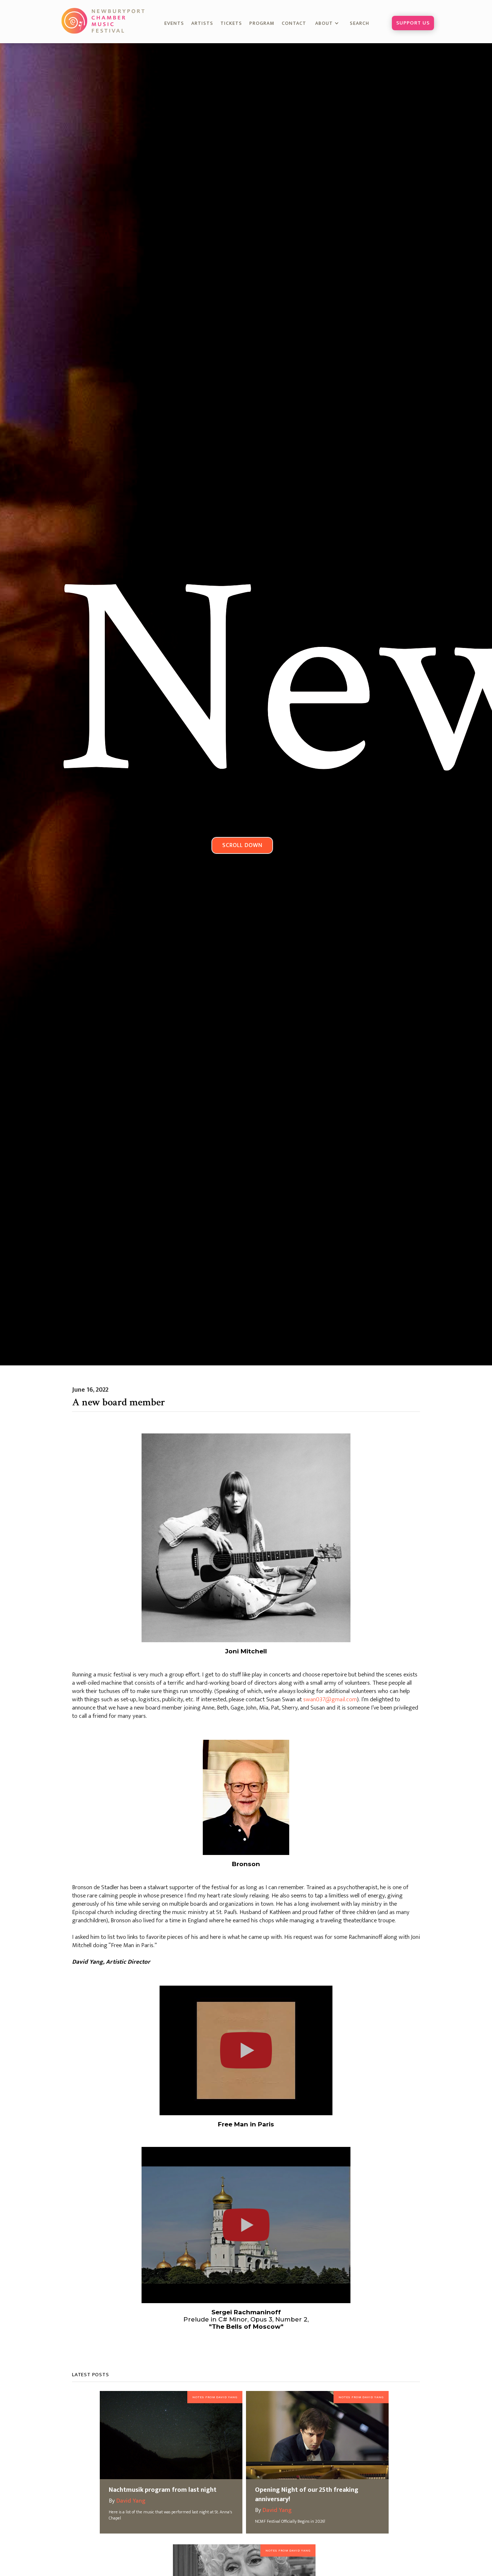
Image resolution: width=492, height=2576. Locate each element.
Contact (294, 23)
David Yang (131, 2501)
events (174, 23)
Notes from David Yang (215, 2397)
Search (364, 23)
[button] (328, 24)
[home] (104, 21)
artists (202, 23)
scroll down (242, 845)
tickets (231, 23)
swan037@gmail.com (330, 1699)
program (262, 23)
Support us (413, 23)
